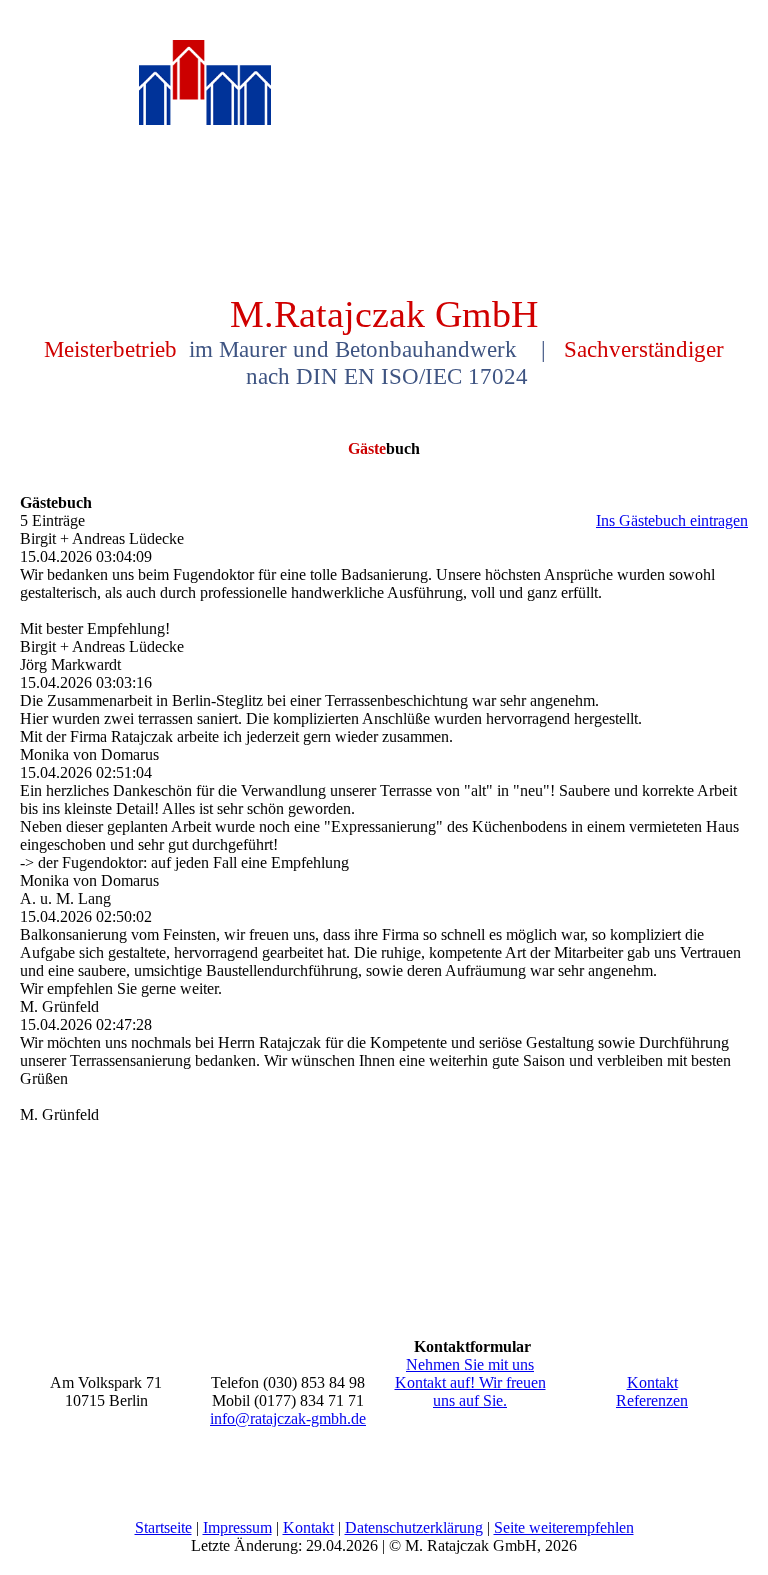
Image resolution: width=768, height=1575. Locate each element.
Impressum (237, 1527)
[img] (205, 109)
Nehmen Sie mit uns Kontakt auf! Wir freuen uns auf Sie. (470, 1382)
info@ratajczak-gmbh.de (288, 1418)
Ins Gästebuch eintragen (672, 520)
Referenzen (652, 1400)
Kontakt (652, 1382)
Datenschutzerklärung (414, 1527)
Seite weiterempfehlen (564, 1527)
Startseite (163, 1527)
